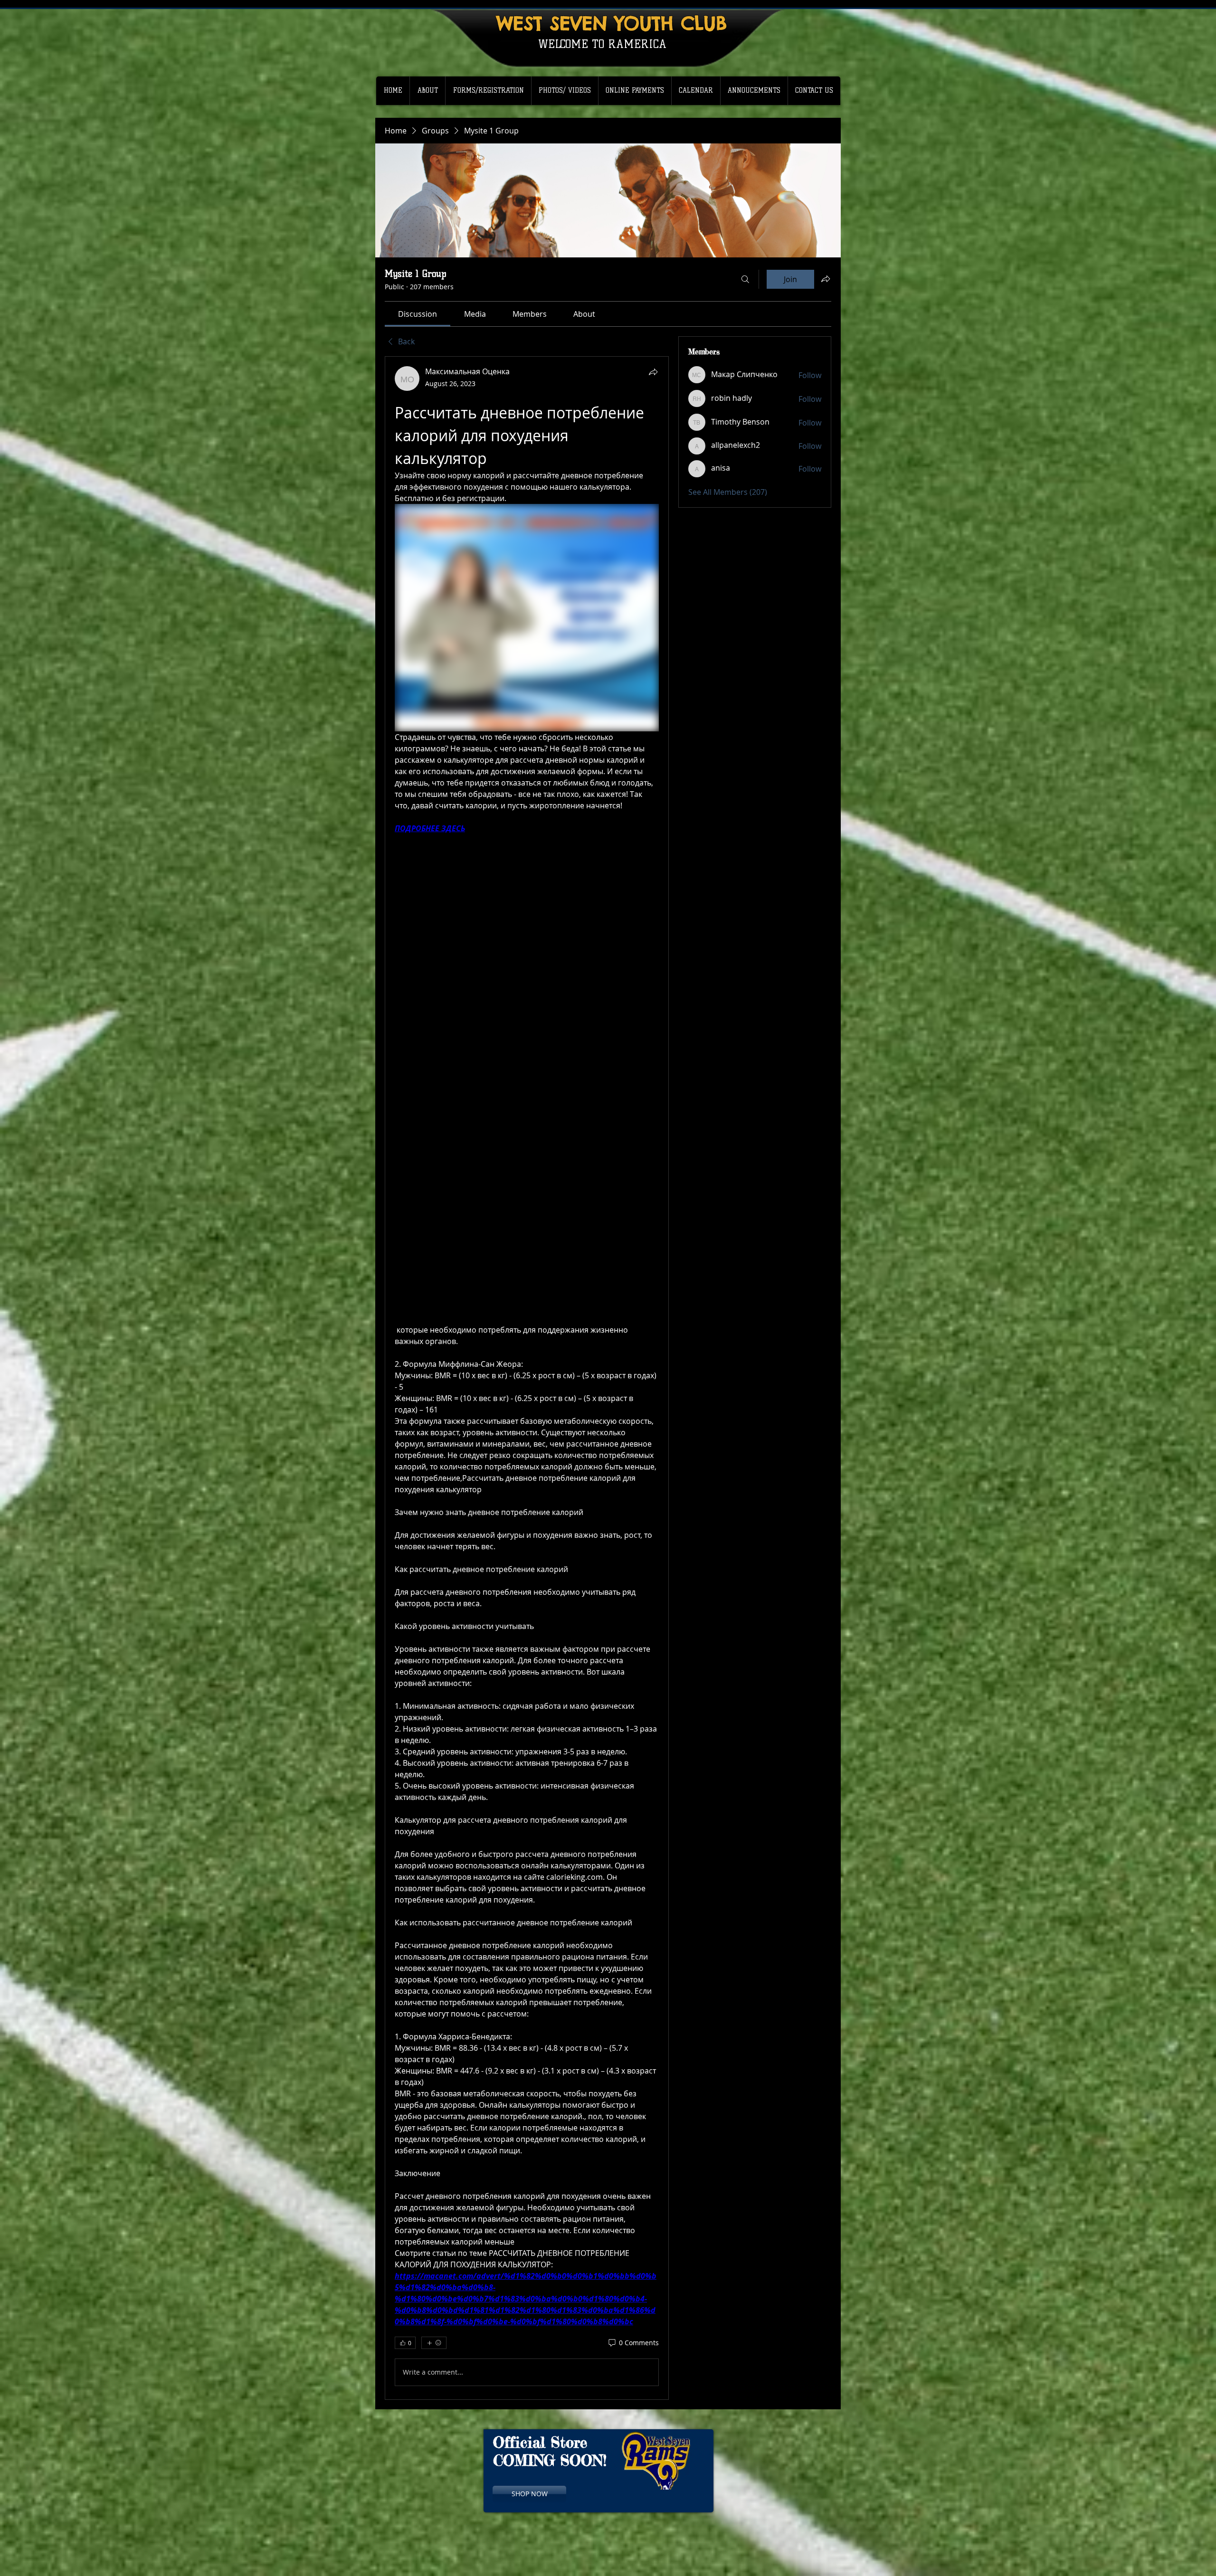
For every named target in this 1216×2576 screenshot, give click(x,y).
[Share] (653, 372)
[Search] (745, 279)
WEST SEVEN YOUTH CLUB (612, 23)
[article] (527, 1378)
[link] (418, 314)
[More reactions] (434, 2343)
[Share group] (826, 279)
